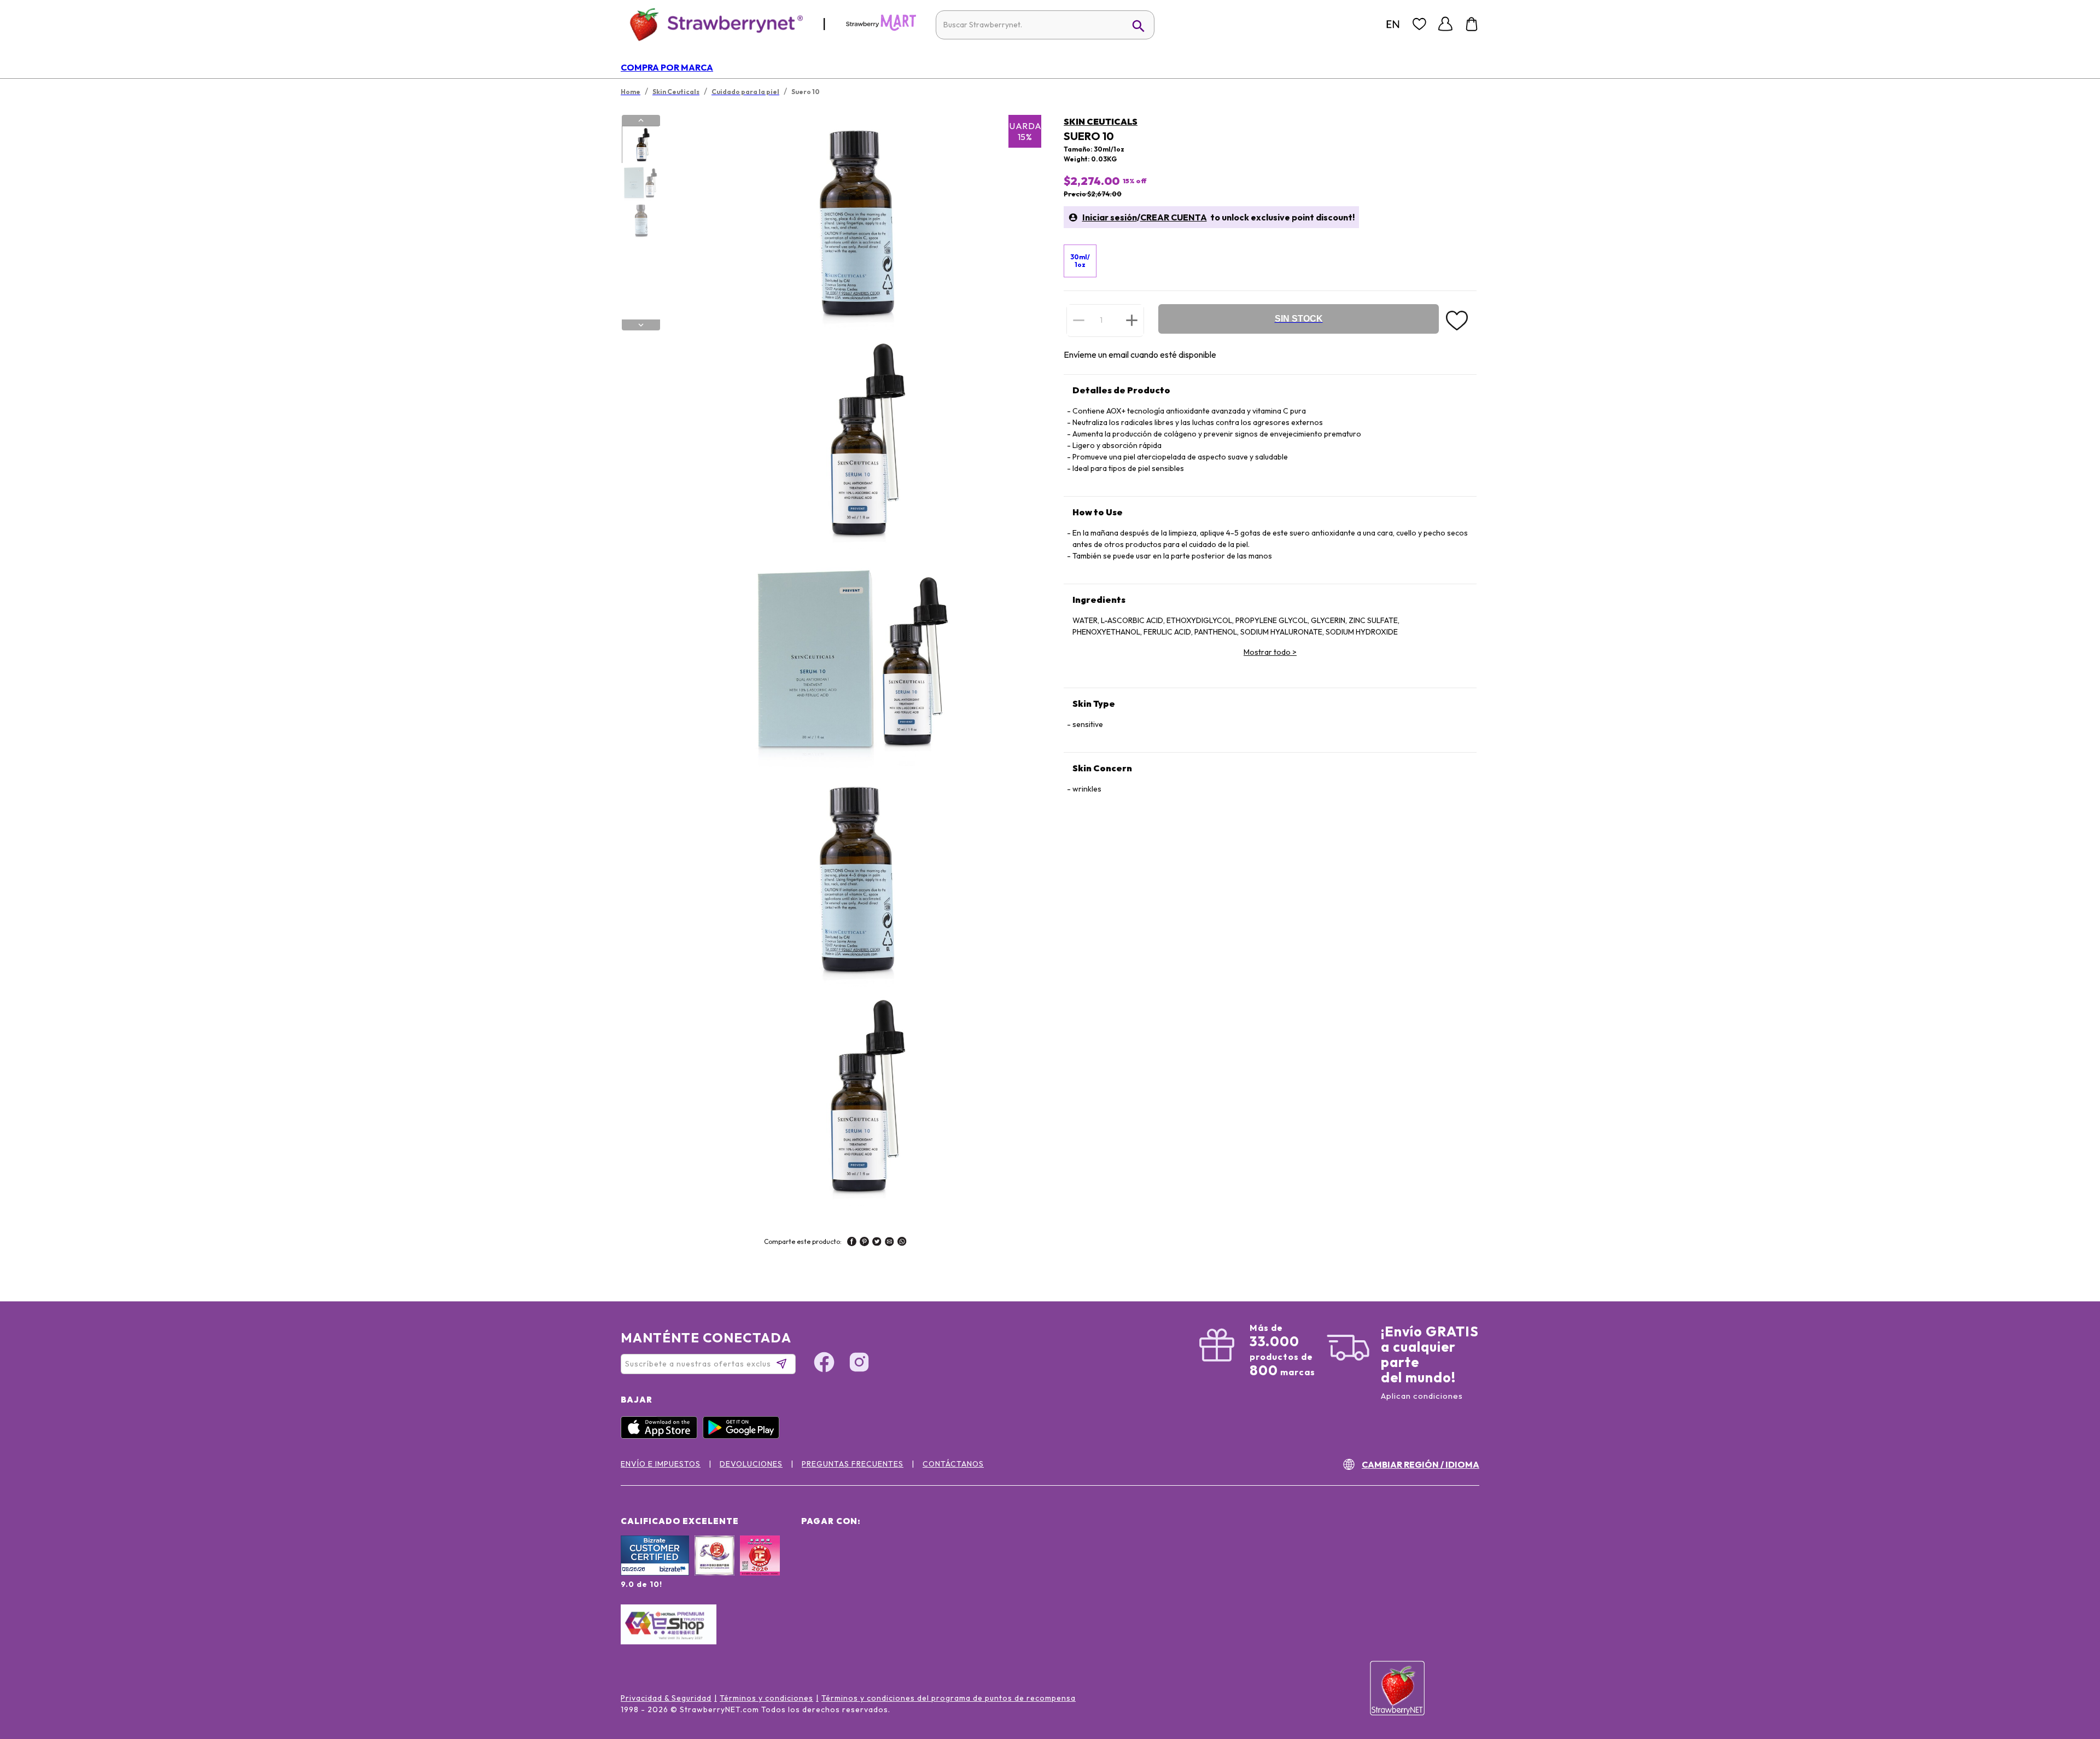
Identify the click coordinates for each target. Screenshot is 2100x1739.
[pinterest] (864, 1243)
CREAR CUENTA (1174, 217)
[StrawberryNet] (712, 24)
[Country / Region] (1393, 24)
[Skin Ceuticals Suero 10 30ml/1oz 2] (640, 183)
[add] (1132, 320)
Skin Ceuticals (1101, 121)
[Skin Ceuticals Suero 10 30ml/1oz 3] (640, 220)
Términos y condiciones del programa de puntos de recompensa (949, 1698)
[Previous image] (641, 120)
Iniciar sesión (1110, 217)
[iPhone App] (662, 1436)
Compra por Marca (667, 67)
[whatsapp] (902, 1243)
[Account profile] (1445, 24)
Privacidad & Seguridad (666, 1698)
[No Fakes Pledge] (760, 1567)
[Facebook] (824, 1364)
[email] (889, 1243)
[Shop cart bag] (1472, 24)
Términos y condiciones (766, 1698)
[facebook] (852, 1243)
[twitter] (877, 1243)
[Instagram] (859, 1364)
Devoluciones (751, 1464)
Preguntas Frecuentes (853, 1464)
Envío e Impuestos (661, 1464)
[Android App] (744, 1436)
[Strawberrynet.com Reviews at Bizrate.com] (655, 1573)
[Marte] (881, 28)
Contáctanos (953, 1464)
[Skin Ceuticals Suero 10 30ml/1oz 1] (640, 145)
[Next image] (641, 325)
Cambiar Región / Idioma (1421, 1464)
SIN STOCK (1299, 319)
